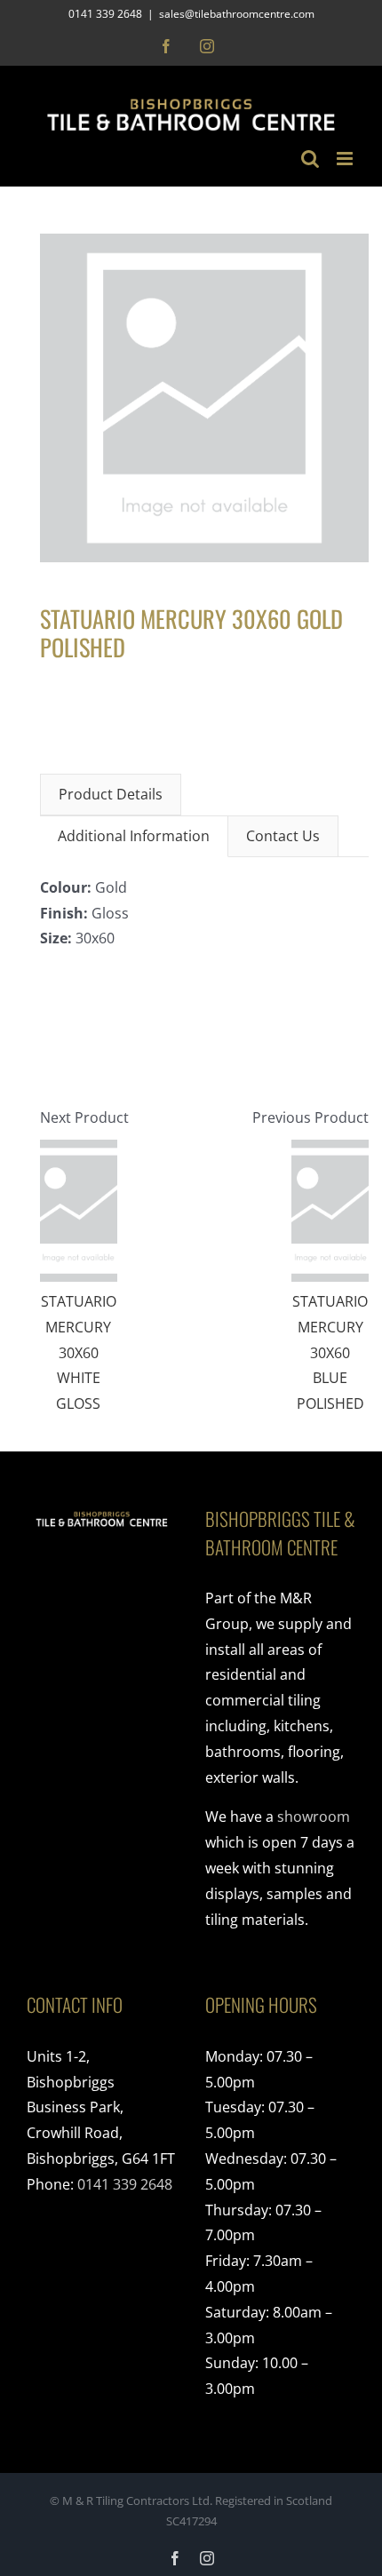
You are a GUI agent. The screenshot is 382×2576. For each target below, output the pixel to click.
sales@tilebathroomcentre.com (237, 14)
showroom (314, 1817)
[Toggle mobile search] (310, 159)
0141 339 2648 (125, 2184)
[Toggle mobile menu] (346, 159)
